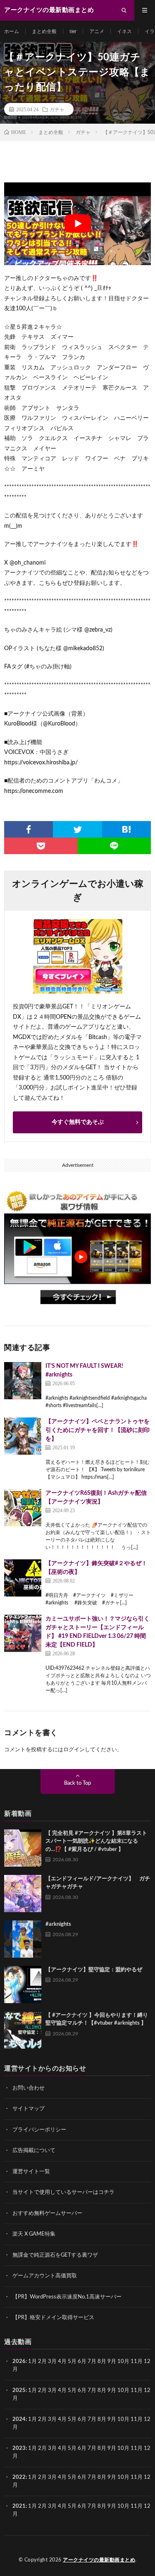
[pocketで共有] (41, 846)
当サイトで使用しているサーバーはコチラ (63, 2192)
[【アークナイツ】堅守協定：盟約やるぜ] (23, 1985)
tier (73, 31)
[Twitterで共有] (77, 829)
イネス (124, 31)
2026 (19, 2362)
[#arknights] (23, 1939)
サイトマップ (29, 2109)
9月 (112, 2390)
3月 (52, 2362)
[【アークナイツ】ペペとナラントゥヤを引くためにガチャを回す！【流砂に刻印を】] (23, 1436)
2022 (19, 2477)
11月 (137, 2390)
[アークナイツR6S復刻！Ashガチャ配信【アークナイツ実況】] (23, 1508)
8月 (102, 2362)
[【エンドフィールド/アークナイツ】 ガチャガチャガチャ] (23, 1894)
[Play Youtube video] (77, 224)
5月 (72, 2362)
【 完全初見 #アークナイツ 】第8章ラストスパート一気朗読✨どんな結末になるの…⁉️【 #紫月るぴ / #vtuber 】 (96, 1841)
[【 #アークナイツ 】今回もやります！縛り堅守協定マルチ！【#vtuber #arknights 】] (23, 2030)
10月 (123, 2390)
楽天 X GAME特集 (34, 2234)
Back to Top (77, 1783)
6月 (82, 2362)
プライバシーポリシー (39, 2130)
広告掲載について (34, 2151)
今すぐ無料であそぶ (78, 1122)
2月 (42, 2362)
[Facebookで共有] (29, 829)
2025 (19, 2390)
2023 (19, 2448)
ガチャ (57, 109)
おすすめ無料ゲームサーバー (47, 2213)
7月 (92, 2362)
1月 (32, 2362)
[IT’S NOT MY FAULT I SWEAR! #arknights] (23, 1381)
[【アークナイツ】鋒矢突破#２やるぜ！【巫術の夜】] (23, 1578)
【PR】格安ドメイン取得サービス (53, 2318)
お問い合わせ (29, 2088)
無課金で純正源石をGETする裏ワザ (55, 2255)
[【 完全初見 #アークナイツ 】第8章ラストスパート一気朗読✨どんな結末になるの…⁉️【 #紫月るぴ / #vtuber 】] (23, 1848)
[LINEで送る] (114, 846)
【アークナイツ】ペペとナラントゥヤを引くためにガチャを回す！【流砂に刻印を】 (98, 1430)
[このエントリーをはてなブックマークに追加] (126, 829)
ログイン (74, 1750)
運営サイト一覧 (31, 2172)
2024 (19, 2419)
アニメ (97, 31)
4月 (62, 2362)
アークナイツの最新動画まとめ (99, 2560)
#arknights (58, 1924)
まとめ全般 (44, 31)
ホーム (12, 31)
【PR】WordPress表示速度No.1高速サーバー (67, 2297)
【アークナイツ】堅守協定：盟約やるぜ (94, 1970)
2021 (19, 2506)
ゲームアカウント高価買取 (45, 2276)
